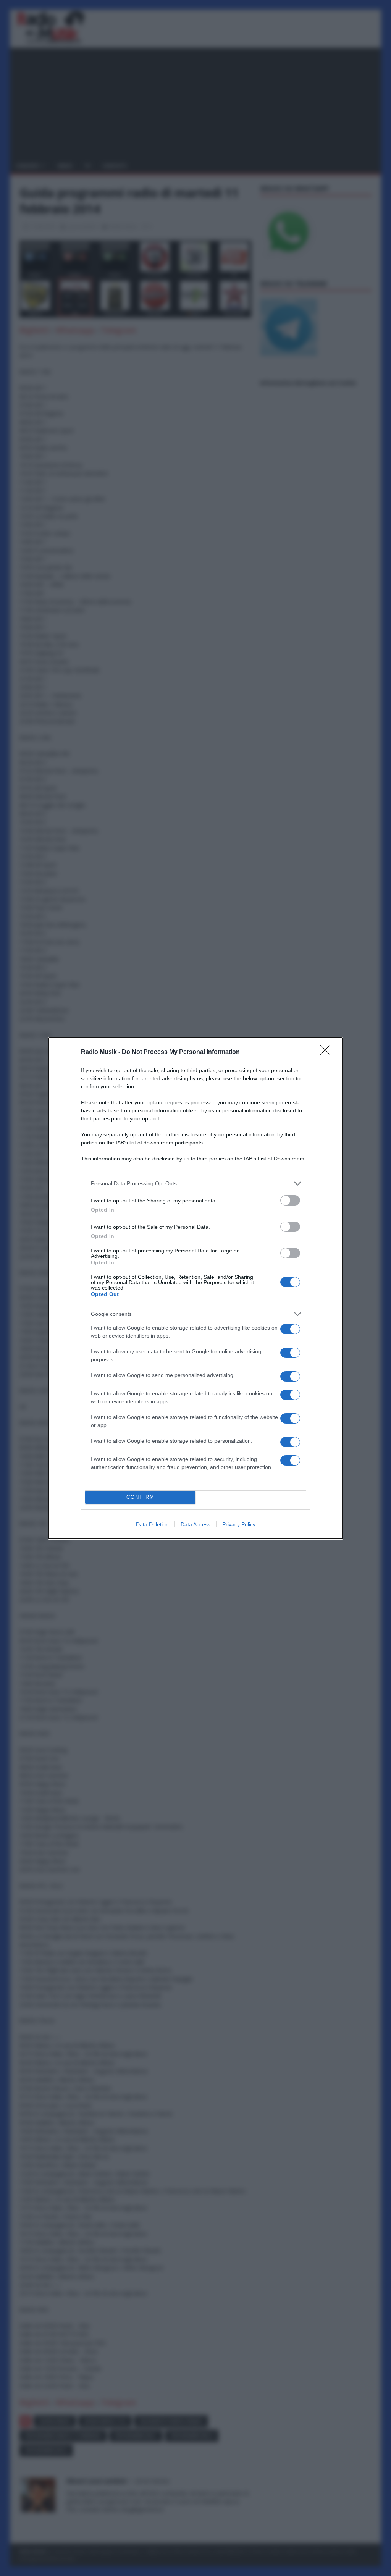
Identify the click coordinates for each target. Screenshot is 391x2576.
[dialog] (195, 1288)
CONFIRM (141, 1497)
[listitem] (195, 1184)
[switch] (290, 1200)
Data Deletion (152, 1524)
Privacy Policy (239, 1524)
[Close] (328, 1052)
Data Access (195, 1524)
